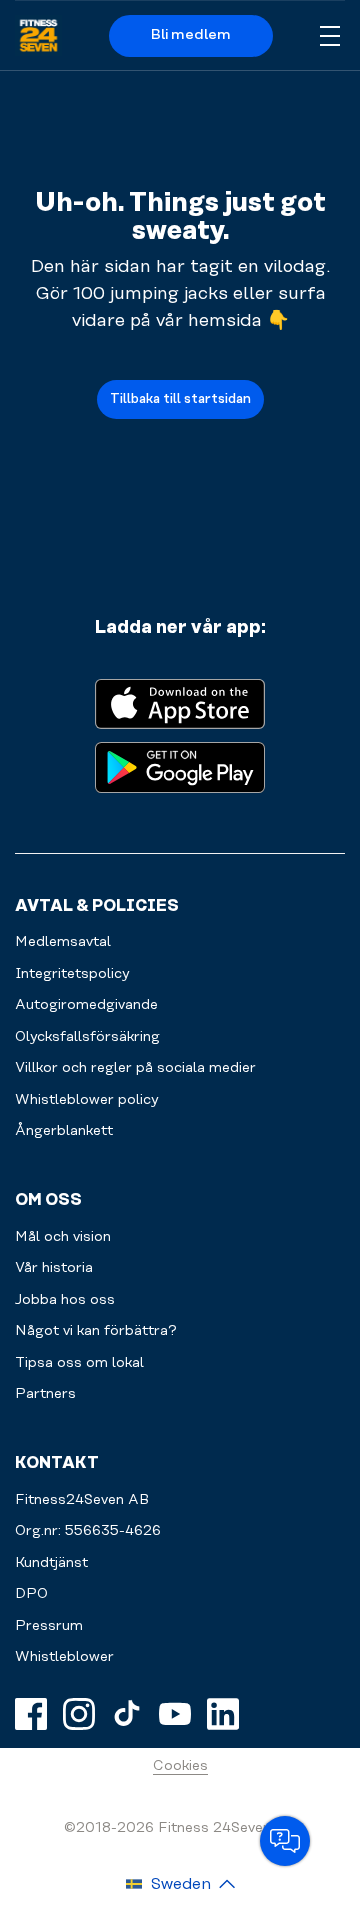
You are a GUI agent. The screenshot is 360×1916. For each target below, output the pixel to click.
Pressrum (49, 1626)
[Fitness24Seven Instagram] (79, 1714)
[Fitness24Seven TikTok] (127, 1714)
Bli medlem (191, 35)
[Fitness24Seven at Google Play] (180, 765)
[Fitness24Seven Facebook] (31, 1714)
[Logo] (38, 36)
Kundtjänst (51, 1563)
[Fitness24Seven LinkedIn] (223, 1714)
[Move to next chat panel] (285, 1841)
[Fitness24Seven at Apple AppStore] (180, 702)
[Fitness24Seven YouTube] (175, 1714)
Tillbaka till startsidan (180, 399)
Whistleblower (64, 1657)
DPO (31, 1594)
